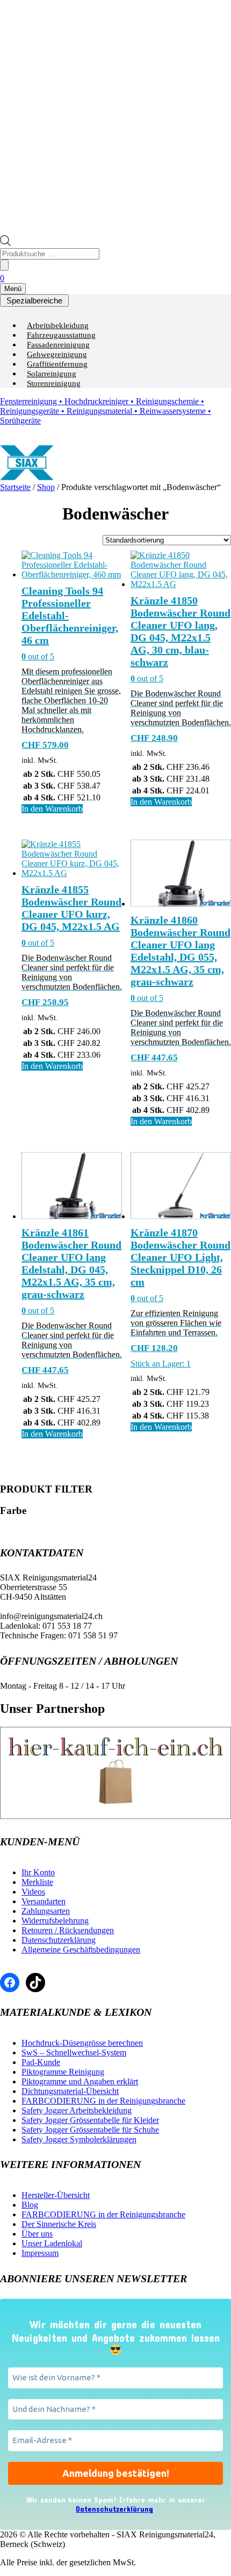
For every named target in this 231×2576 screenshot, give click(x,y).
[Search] (4, 265)
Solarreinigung (52, 374)
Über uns (37, 2234)
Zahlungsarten (46, 1911)
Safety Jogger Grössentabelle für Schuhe (90, 2130)
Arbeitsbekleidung (58, 325)
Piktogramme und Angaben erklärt (80, 2081)
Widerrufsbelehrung (55, 1921)
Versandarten (44, 1901)
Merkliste (37, 1882)
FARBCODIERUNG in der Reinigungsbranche (103, 2101)
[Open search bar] (5, 243)
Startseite (15, 487)
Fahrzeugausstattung (61, 335)
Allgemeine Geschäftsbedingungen (81, 1950)
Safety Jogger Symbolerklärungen (79, 2139)
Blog (30, 2205)
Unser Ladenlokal (52, 2243)
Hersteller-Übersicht (56, 2195)
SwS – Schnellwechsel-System (74, 2052)
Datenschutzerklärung (59, 1940)
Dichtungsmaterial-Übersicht (70, 2091)
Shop (46, 487)
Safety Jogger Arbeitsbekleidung (77, 2110)
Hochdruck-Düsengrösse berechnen (82, 2043)
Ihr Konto (38, 1872)
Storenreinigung (54, 383)
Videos (33, 1892)
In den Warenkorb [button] (52, 809)
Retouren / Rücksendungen (68, 1930)
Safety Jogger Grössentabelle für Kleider (90, 2120)
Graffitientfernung (57, 364)
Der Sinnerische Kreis (59, 2224)
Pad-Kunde (41, 2062)
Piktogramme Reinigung (63, 2072)
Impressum (40, 2253)
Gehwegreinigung (57, 354)
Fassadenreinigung (58, 345)
